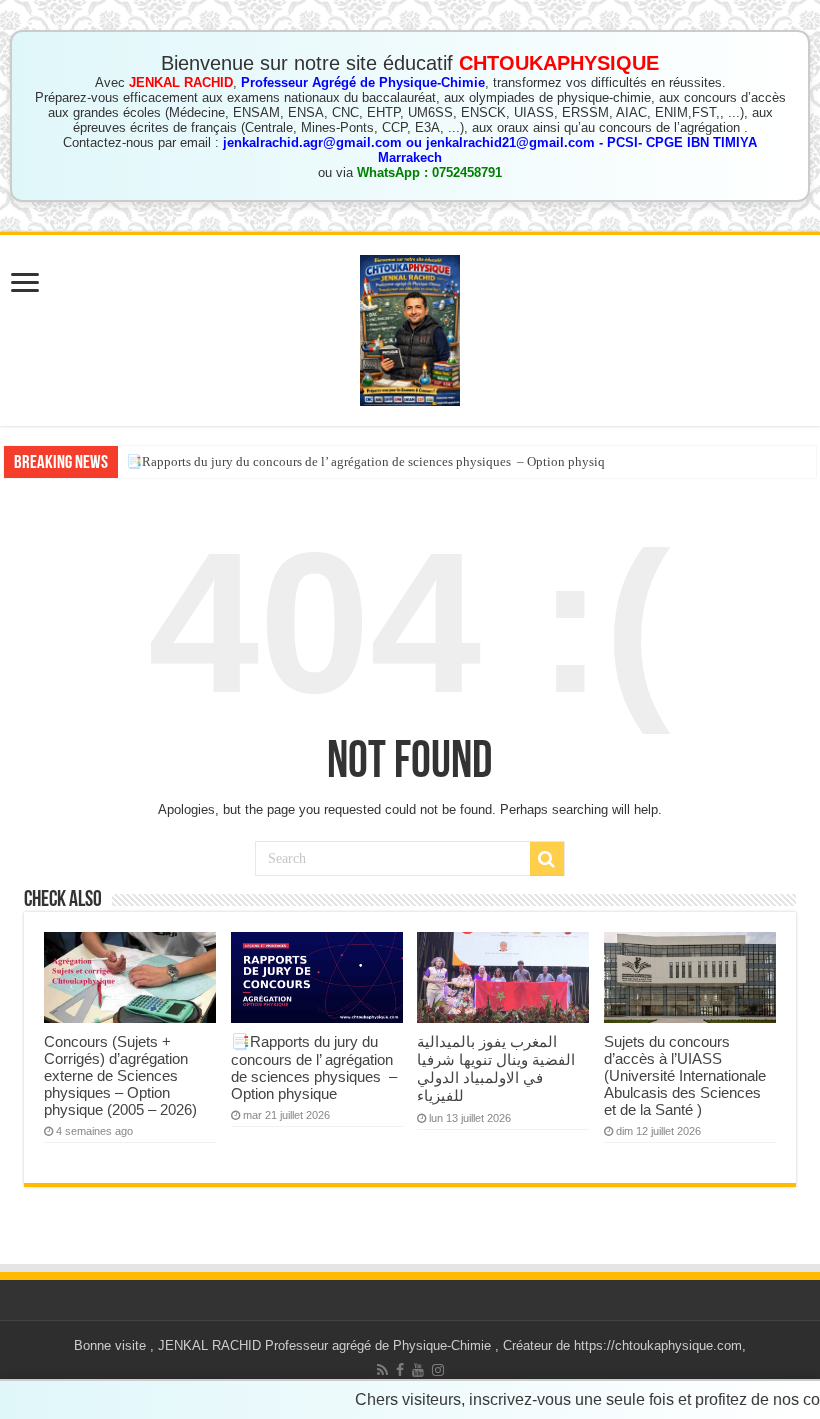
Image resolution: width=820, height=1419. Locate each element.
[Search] (547, 859)
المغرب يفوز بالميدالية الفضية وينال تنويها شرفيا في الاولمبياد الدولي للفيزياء (496, 1068)
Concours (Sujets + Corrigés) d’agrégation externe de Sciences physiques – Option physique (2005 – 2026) (120, 1075)
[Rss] (382, 1370)
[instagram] (438, 1370)
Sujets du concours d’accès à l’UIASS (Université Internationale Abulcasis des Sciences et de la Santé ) (685, 1075)
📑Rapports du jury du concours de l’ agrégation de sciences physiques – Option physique (372, 461)
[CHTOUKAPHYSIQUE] (410, 327)
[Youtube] (418, 1370)
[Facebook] (400, 1370)
